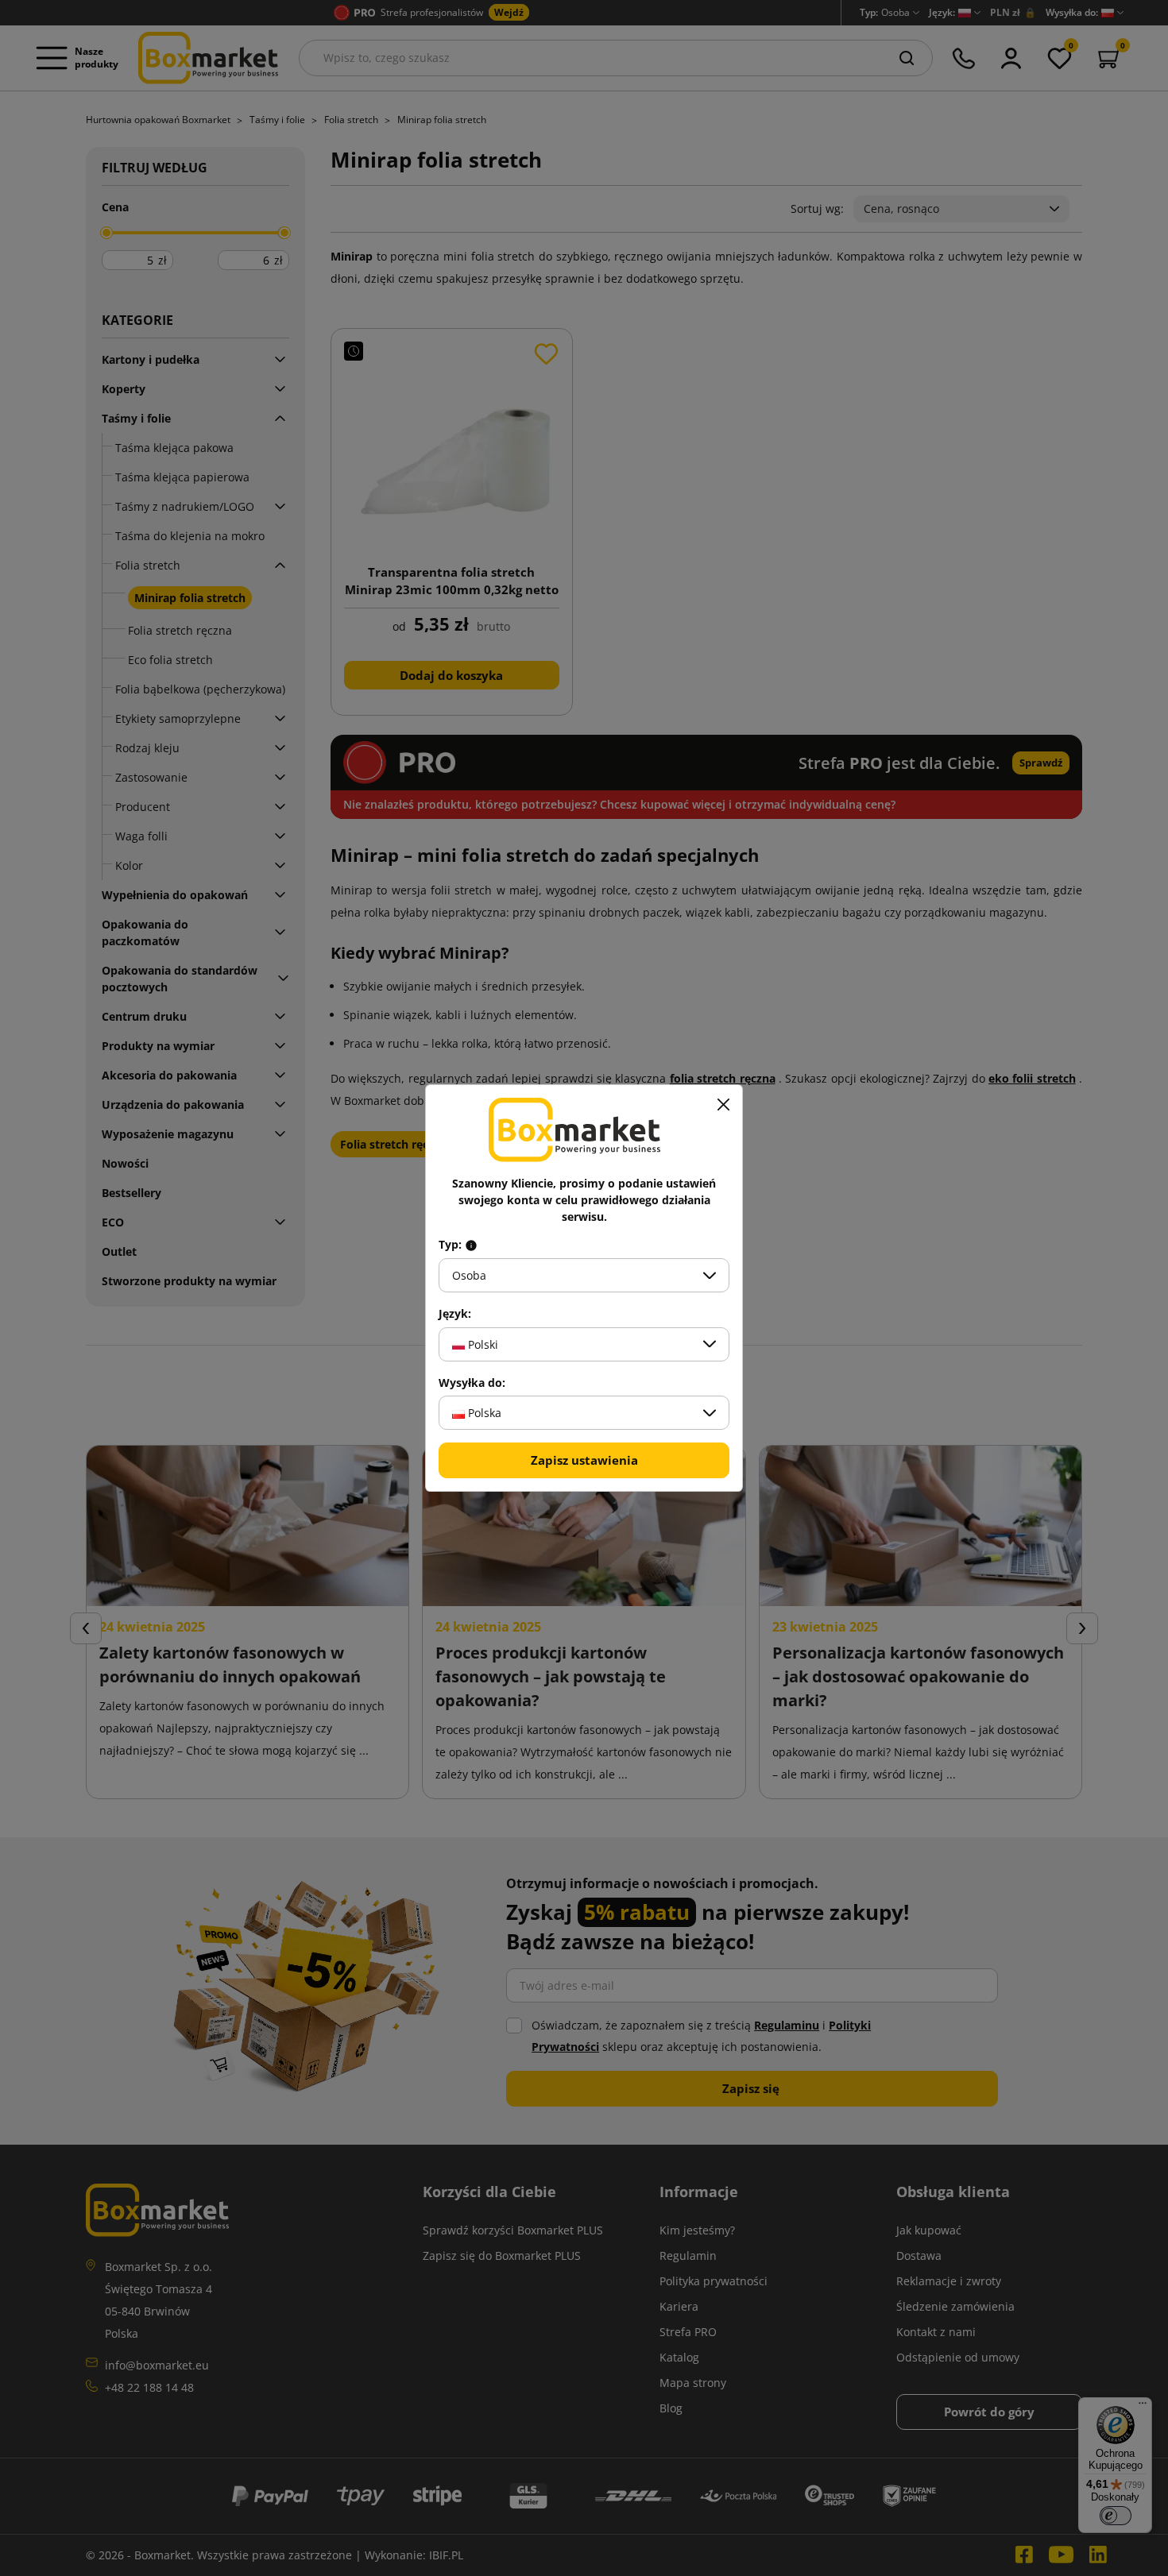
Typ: (452, 1245)
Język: (455, 1314)
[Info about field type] (471, 1245)
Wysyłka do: (472, 1383)
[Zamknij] (723, 1104)
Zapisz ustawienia (584, 1460)
